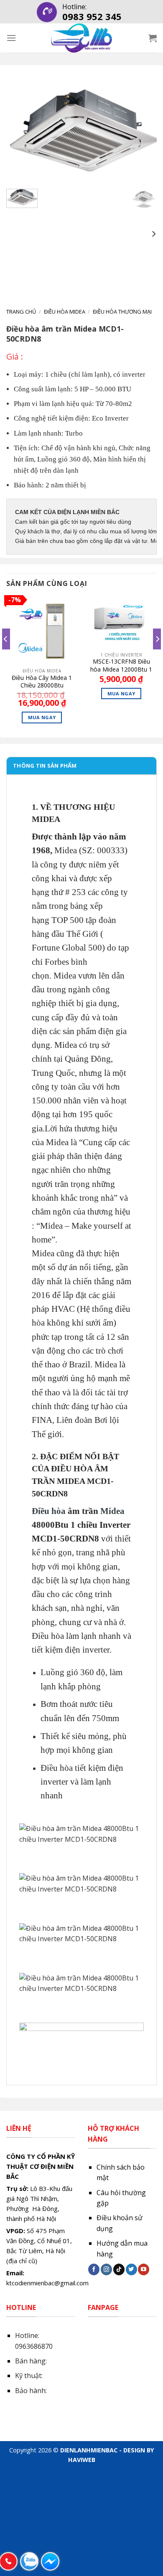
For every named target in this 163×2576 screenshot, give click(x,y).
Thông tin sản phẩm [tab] (45, 766)
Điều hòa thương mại (122, 312)
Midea (112, 1511)
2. (35, 1456)
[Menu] (11, 38)
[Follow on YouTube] (144, 2269)
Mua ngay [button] (42, 717)
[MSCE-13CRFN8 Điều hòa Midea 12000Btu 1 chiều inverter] (121, 621)
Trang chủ (21, 312)
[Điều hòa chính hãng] (81, 38)
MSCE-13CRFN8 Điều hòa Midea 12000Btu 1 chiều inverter (121, 665)
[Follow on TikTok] (119, 2269)
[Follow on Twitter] (131, 2269)
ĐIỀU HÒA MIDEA (65, 312)
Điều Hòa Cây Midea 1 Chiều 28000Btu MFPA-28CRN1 (42, 682)
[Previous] (20, 132)
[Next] (143, 132)
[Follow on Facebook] (94, 2269)
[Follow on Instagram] (106, 2269)
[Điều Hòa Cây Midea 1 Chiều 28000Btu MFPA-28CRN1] (42, 629)
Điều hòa (49, 1511)
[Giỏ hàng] (153, 38)
